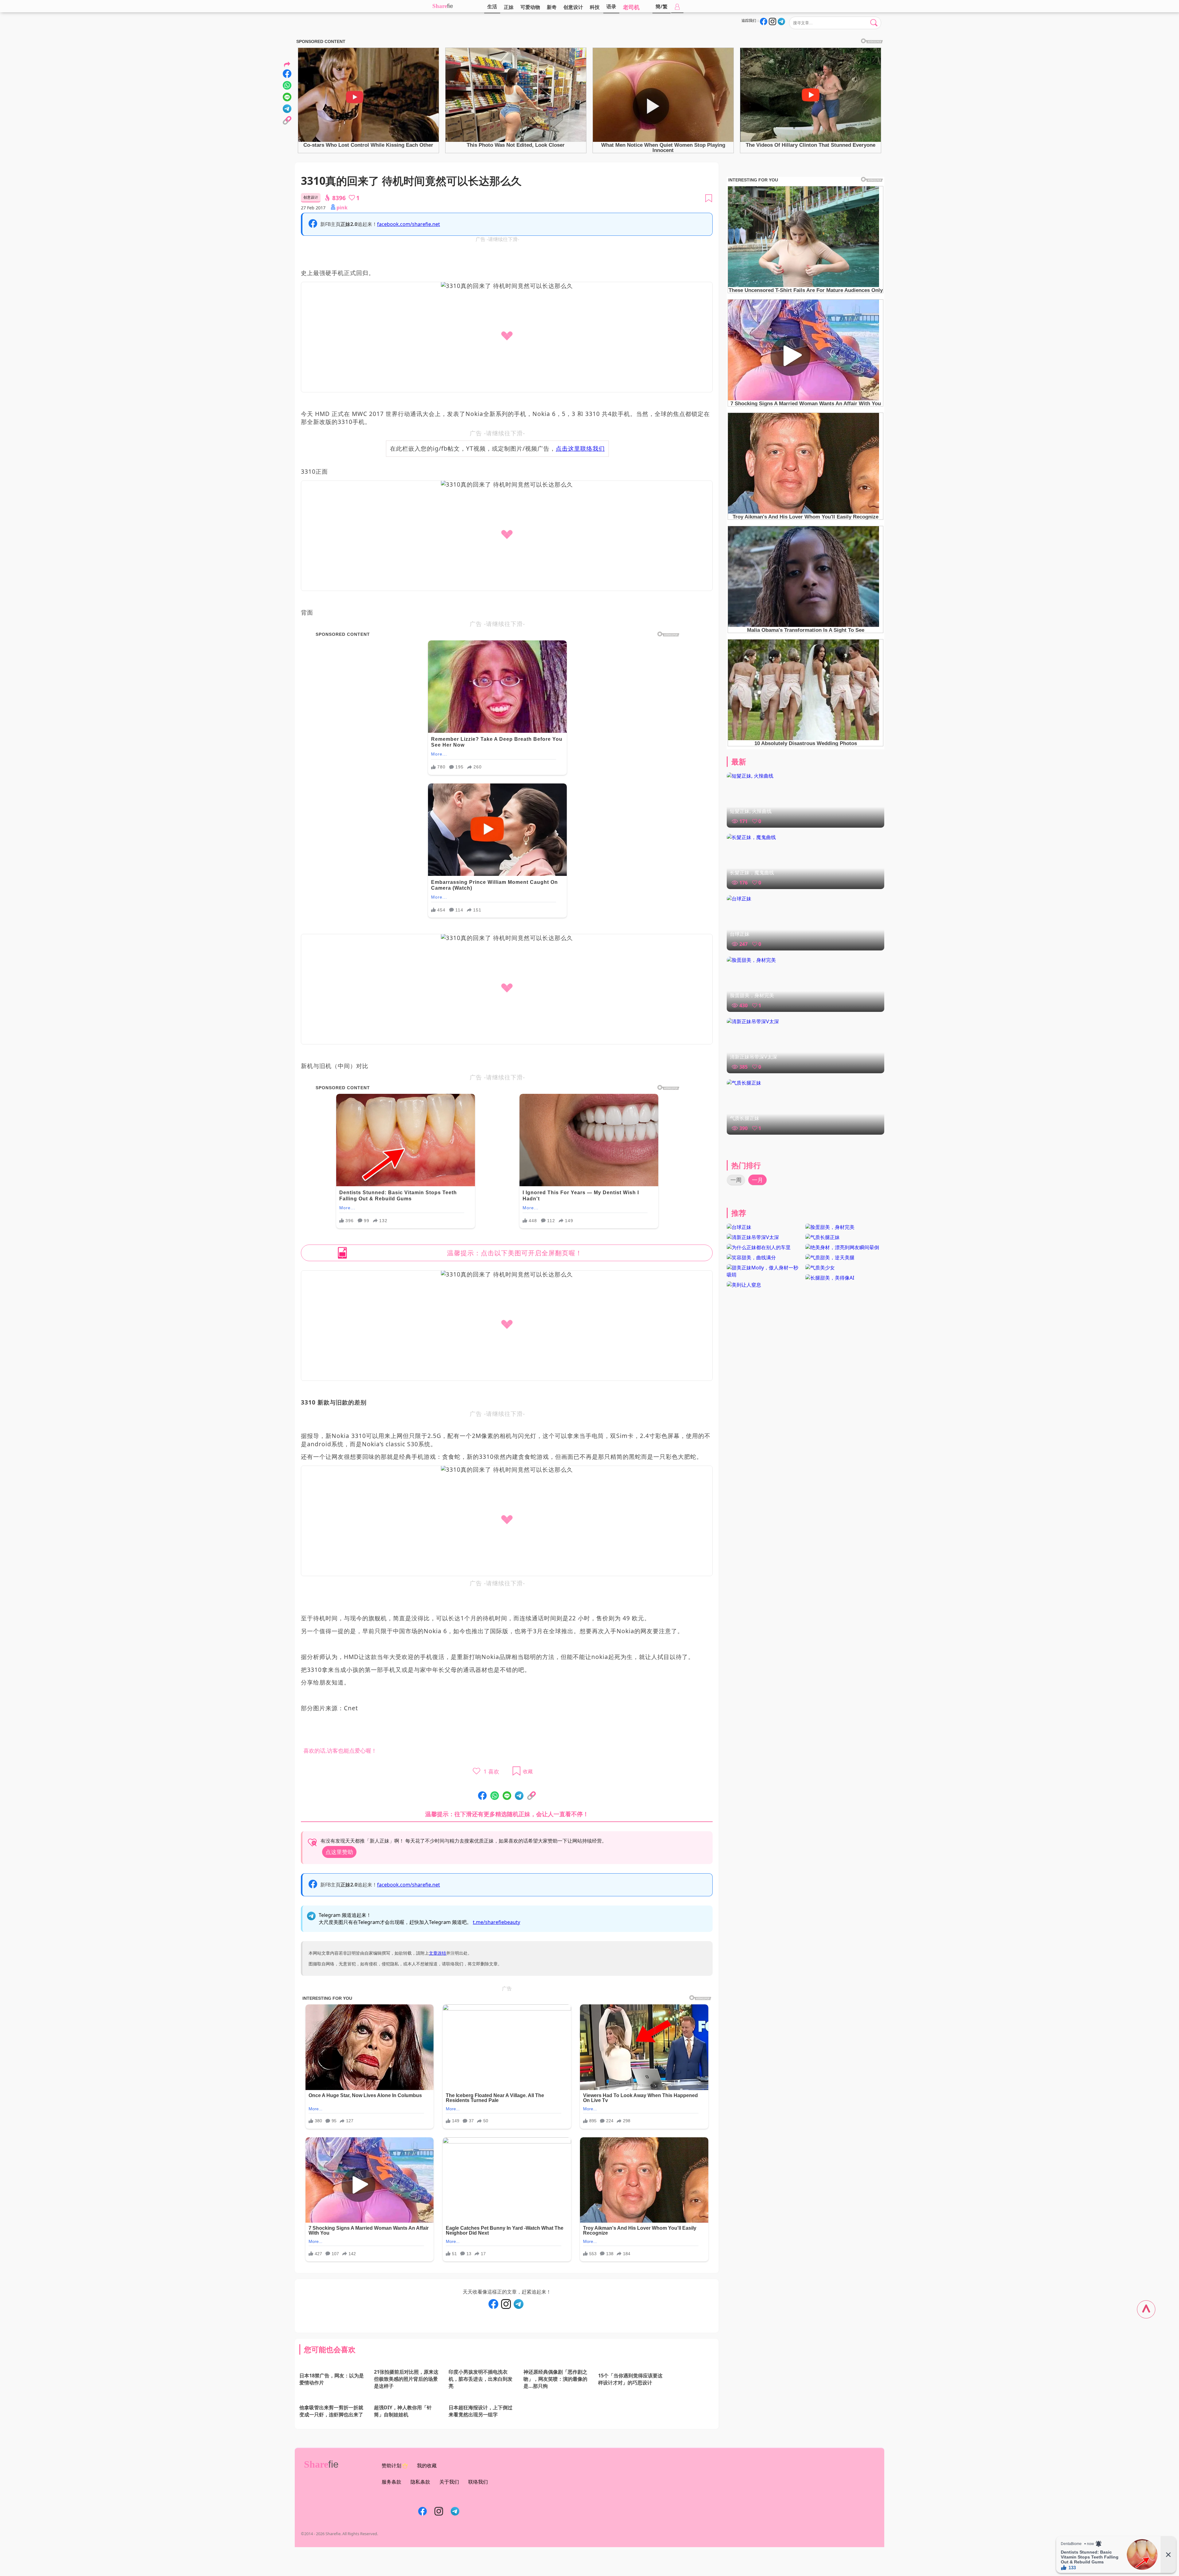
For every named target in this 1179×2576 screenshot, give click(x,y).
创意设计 (573, 7)
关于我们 (449, 2511)
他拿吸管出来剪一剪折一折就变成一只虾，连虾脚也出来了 (331, 2440)
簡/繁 (661, 6)
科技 (595, 7)
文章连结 (438, 1953)
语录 (611, 6)
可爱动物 (530, 7)
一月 (757, 1180)
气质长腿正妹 (745, 1118)
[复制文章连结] (531, 1796)
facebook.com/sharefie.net (409, 224)
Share (440, 6)
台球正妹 (740, 934)
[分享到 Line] (507, 1796)
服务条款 (391, 2511)
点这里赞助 (339, 1852)
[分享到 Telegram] (519, 1796)
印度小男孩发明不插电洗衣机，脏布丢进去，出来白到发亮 (481, 2393)
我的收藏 (427, 2494)
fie (450, 6)
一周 (736, 1180)
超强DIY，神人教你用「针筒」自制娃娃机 (403, 2436)
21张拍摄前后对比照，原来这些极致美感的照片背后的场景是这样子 (406, 2393)
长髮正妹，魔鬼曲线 (752, 872)
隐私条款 (420, 2511)
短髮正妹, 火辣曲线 (751, 811)
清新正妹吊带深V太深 (753, 1057)
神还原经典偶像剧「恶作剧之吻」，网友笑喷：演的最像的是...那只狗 (555, 2393)
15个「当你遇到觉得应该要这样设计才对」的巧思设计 (630, 2390)
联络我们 (478, 2511)
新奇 (552, 7)
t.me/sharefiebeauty (496, 1922)
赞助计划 (391, 2494)
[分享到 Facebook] (482, 1796)
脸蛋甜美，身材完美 (752, 995)
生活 (492, 6)
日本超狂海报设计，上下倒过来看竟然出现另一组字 (481, 2436)
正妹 (509, 7)
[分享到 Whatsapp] (495, 1796)
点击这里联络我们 (580, 448)
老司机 (631, 7)
